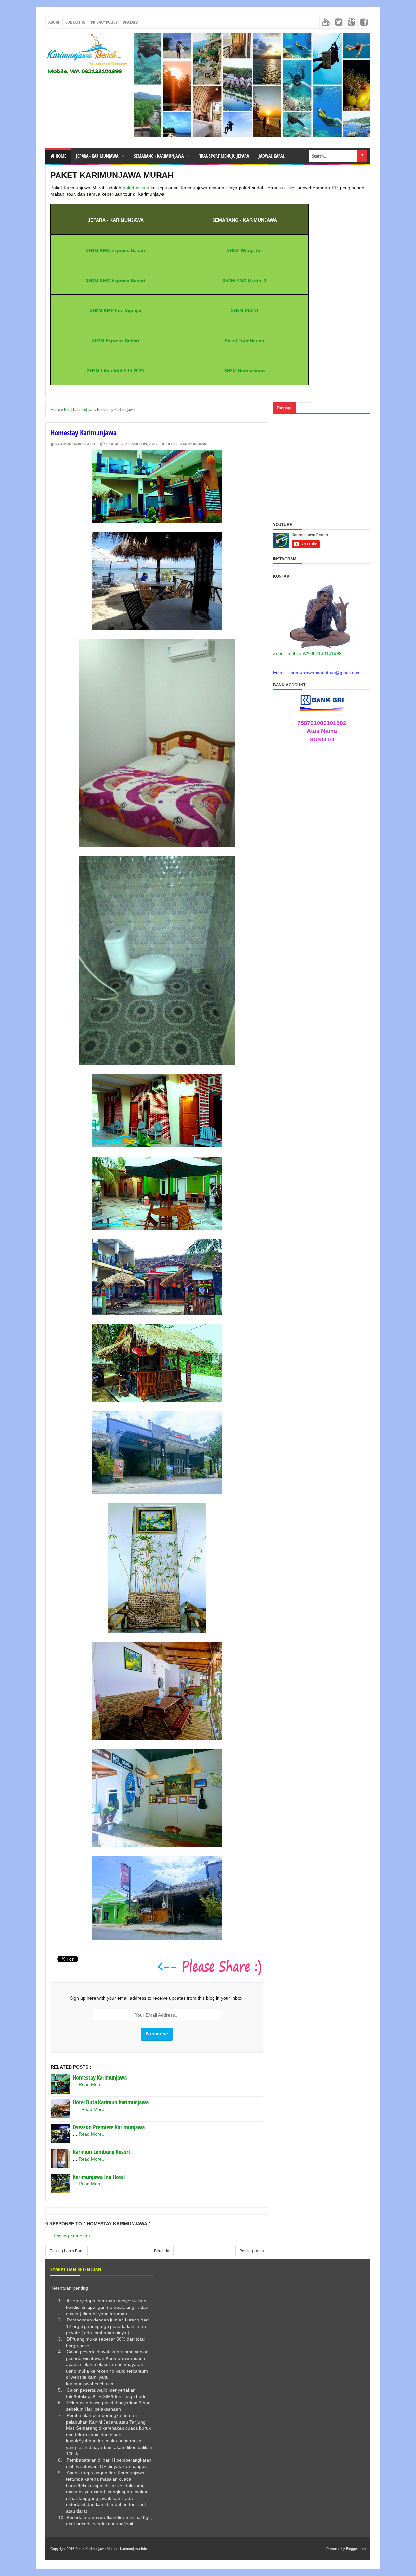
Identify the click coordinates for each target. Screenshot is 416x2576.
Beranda (162, 2251)
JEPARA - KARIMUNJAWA (98, 156)
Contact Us (75, 22)
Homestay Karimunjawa (100, 2077)
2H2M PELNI (245, 310)
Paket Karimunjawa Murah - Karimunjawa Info (111, 2549)
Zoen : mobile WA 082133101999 (307, 653)
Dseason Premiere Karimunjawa (109, 2127)
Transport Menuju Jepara (224, 156)
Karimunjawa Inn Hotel (99, 2177)
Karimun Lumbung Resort (102, 2152)
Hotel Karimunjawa (186, 444)
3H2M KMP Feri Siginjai (116, 310)
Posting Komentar (72, 2236)
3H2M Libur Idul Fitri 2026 (116, 371)
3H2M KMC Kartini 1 (245, 281)
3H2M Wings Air (245, 250)
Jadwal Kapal (272, 156)
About (54, 22)
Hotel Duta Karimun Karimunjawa (111, 2102)
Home (60, 156)
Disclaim (131, 22)
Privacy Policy (104, 22)
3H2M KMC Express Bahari (116, 281)
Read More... (92, 2084)
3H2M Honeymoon (245, 371)
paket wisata (136, 188)
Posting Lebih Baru (67, 2251)
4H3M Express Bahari (116, 341)
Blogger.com (356, 2549)
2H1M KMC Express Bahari (116, 250)
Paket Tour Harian (245, 341)
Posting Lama (252, 2251)
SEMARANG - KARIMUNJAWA (159, 156)
